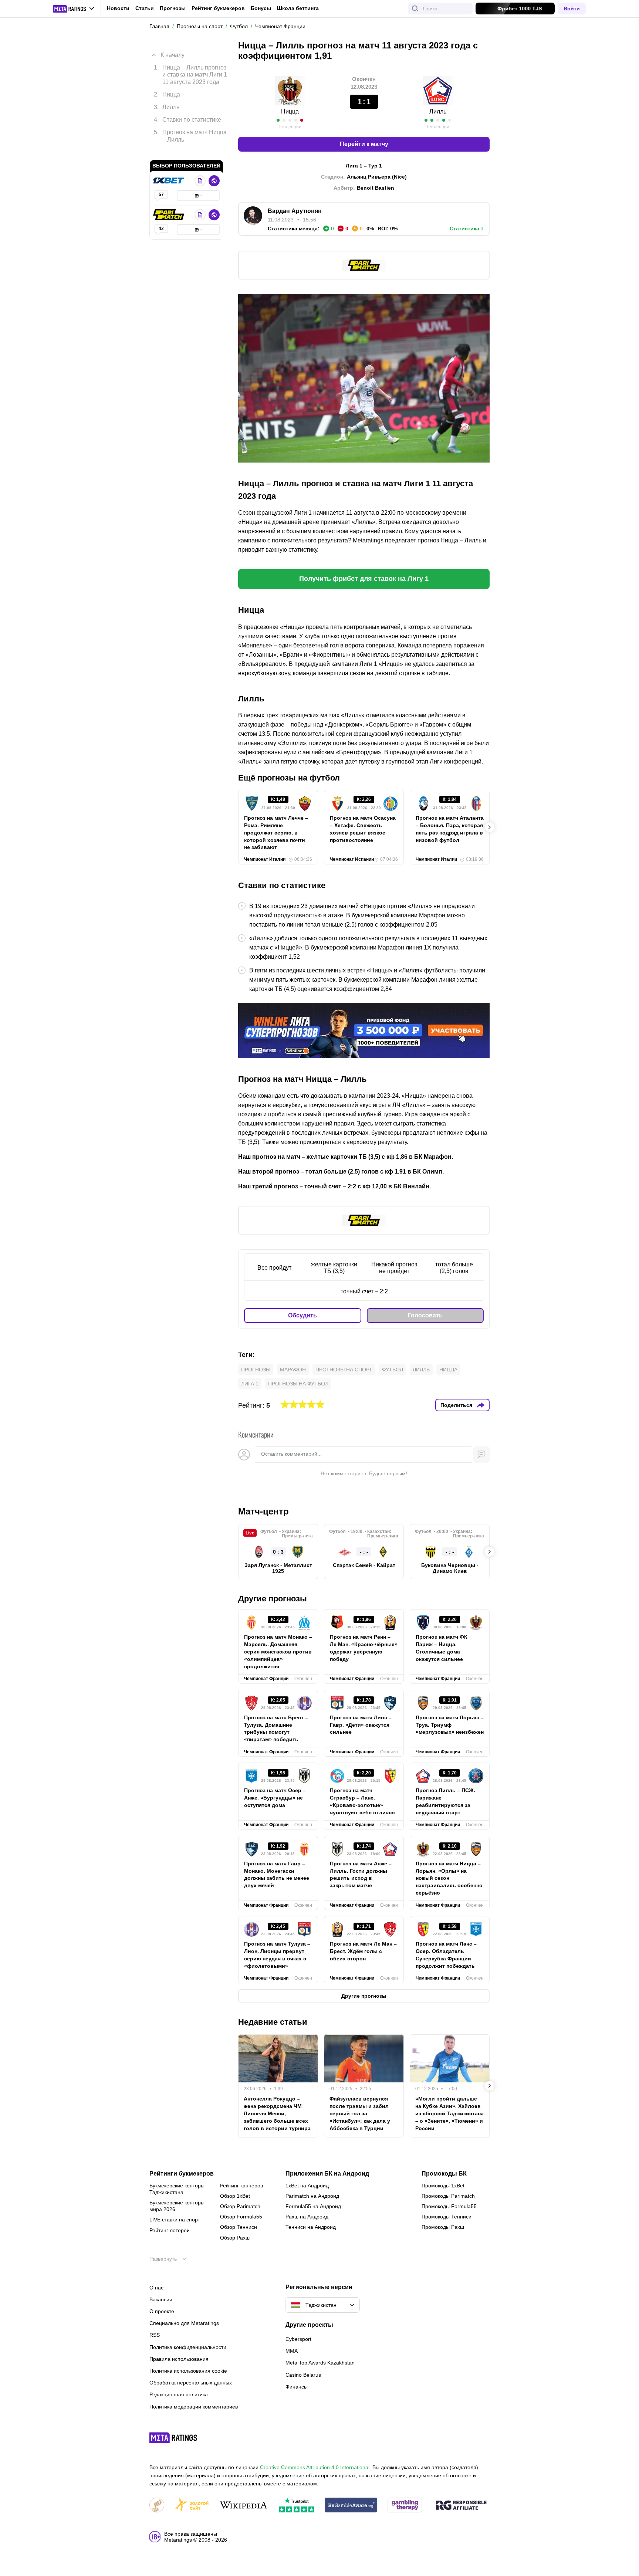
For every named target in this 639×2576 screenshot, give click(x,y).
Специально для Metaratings (184, 2323)
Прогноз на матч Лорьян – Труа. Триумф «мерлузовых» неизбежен (450, 1725)
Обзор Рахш (235, 2238)
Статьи (145, 8)
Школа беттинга (298, 8)
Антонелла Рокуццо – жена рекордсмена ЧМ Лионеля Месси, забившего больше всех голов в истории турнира (277, 2113)
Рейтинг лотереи (170, 2230)
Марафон (293, 1370)
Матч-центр (263, 1511)
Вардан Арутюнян (295, 211)
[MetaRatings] (173, 2438)
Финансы (297, 2387)
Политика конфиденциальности (188, 2347)
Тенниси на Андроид (311, 2227)
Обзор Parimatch (240, 2206)
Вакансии (161, 2299)
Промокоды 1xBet (443, 2186)
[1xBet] (169, 170)
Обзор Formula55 (241, 2217)
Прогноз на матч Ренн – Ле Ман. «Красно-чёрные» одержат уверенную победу (364, 1648)
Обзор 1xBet (235, 2196)
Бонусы (261, 8)
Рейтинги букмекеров (182, 2174)
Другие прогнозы (273, 1599)
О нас (156, 2288)
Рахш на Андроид (307, 2217)
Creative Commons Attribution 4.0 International (315, 2467)
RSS (155, 2335)
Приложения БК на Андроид (327, 2174)
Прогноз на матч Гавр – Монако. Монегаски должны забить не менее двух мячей (277, 1875)
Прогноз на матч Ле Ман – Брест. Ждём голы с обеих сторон (363, 1951)
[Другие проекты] (74, 9)
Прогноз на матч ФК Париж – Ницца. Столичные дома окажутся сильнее (442, 1648)
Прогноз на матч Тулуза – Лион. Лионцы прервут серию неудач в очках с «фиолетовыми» (277, 1955)
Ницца (290, 111)
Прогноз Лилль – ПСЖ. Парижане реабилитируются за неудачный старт (445, 1801)
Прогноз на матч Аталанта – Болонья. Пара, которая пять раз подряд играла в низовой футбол (450, 829)
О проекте (162, 2311)
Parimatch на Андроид (312, 2196)
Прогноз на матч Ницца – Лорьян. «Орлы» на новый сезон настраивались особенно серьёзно (449, 1878)
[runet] (157, 2506)
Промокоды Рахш (443, 2227)
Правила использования (179, 2359)
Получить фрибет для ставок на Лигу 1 (364, 579)
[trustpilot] (297, 2506)
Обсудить (302, 1315)
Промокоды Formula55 (449, 2206)
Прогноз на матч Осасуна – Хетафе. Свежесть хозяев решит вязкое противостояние (363, 829)
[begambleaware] (351, 2506)
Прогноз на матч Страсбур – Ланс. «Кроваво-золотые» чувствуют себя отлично (362, 1801)
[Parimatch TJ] (169, 204)
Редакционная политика (179, 2394)
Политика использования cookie (188, 2371)
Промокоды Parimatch (448, 2196)
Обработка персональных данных (191, 2383)
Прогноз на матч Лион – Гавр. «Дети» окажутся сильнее (361, 1725)
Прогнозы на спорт (344, 1370)
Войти (572, 9)
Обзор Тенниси (239, 2227)
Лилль (421, 1370)
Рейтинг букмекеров (218, 8)
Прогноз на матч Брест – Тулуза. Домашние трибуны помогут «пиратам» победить (276, 1729)
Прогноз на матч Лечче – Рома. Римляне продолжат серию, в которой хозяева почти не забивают (276, 833)
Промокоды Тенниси (447, 2217)
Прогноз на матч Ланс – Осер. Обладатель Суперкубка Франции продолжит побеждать (446, 1955)
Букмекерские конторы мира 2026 (177, 2206)
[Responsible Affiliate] (461, 2506)
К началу (173, 49)
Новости (118, 8)
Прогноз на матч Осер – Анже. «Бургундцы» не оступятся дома (275, 1798)
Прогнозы (173, 8)
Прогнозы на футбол (298, 1384)
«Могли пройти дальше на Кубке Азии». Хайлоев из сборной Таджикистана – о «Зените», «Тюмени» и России (449, 2113)
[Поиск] (415, 9)
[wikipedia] (244, 2506)
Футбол (393, 1370)
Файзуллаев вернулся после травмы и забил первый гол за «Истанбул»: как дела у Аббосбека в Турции (360, 2113)
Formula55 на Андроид (313, 2206)
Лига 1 (250, 1384)
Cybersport (298, 2339)
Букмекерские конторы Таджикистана (177, 2189)
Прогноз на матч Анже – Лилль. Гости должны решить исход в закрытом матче (361, 1875)
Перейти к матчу (364, 144)
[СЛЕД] (490, 827)
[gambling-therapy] (405, 2506)
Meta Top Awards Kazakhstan (320, 2363)
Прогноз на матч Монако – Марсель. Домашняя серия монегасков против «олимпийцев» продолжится (278, 1652)
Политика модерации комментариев (194, 2407)
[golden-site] (192, 2506)
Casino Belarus (303, 2375)
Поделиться (456, 1405)
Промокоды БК (444, 2174)
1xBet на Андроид (307, 2186)
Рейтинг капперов (241, 2186)
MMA (292, 2351)
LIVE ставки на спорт (175, 2220)
